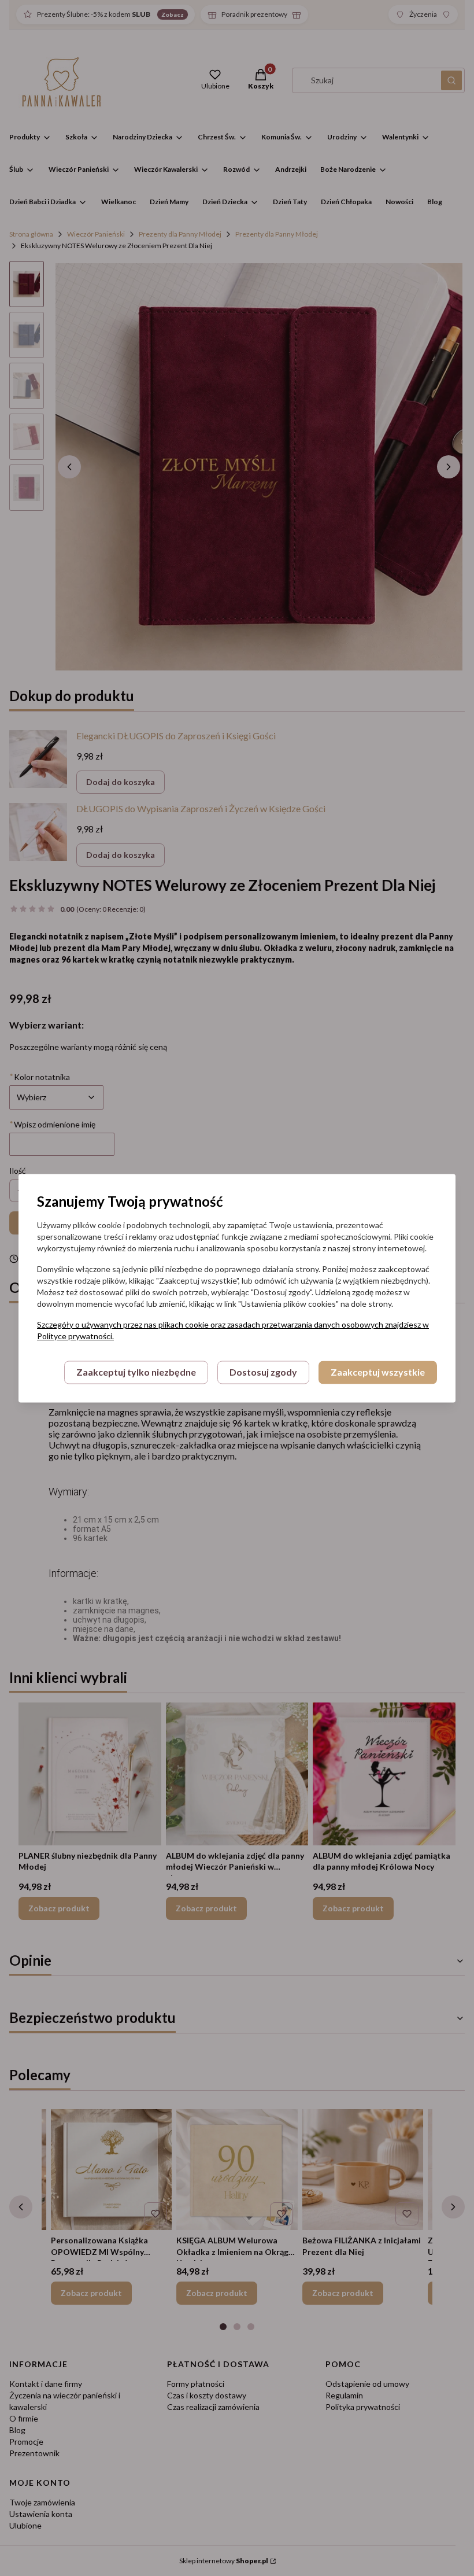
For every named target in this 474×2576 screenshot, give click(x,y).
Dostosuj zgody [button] (263, 1372)
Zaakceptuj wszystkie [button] (378, 1372)
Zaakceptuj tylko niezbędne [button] (136, 1372)
